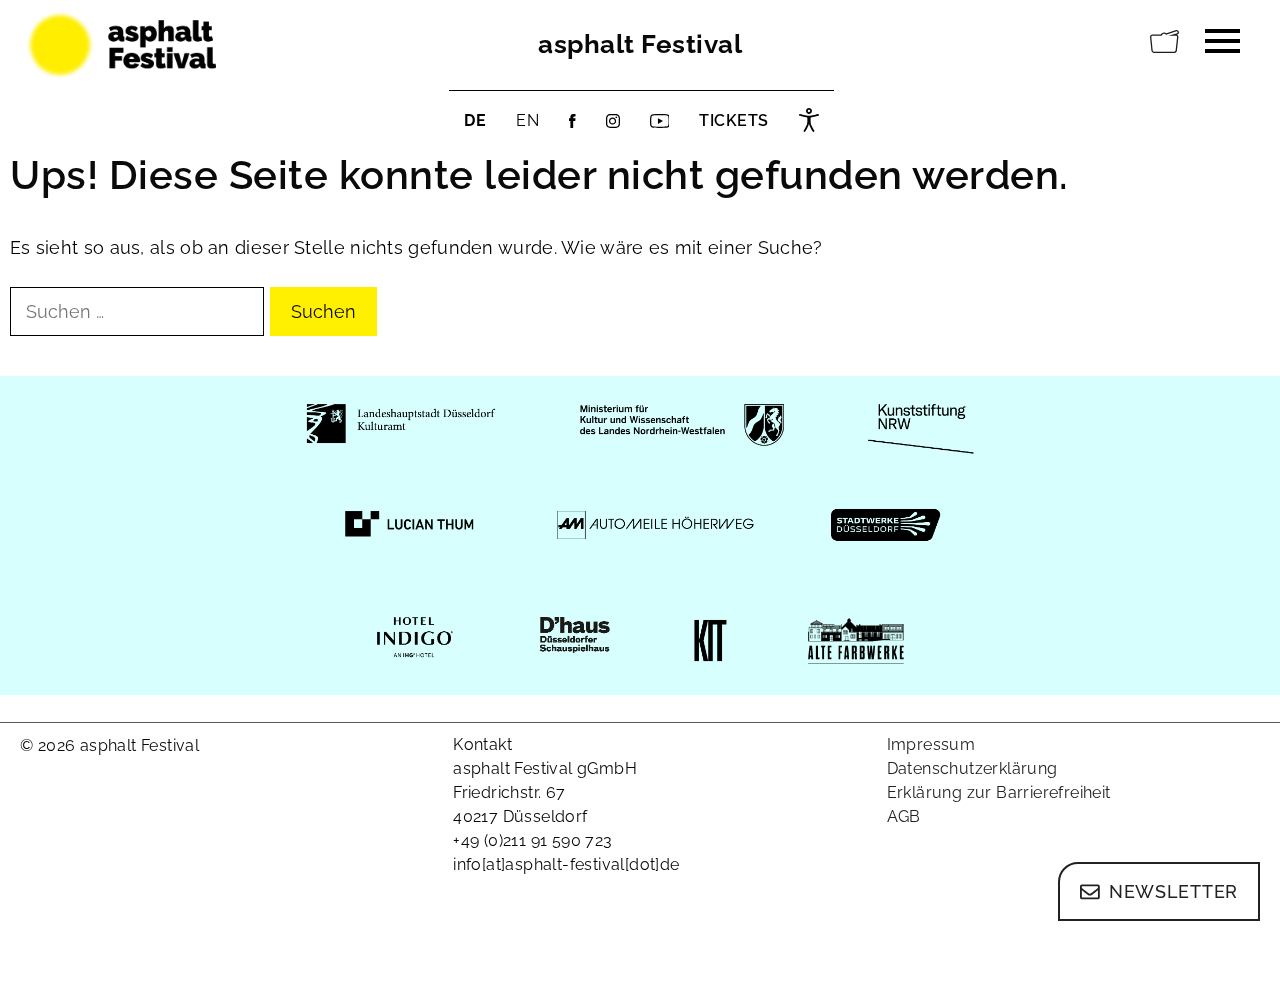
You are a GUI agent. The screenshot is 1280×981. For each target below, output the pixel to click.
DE (475, 120)
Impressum (931, 744)
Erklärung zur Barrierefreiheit (999, 792)
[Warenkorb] (1165, 42)
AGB (904, 816)
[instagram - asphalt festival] (613, 121)
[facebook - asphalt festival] (572, 121)
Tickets (734, 120)
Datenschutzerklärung (972, 768)
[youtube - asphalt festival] (660, 121)
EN (527, 120)
